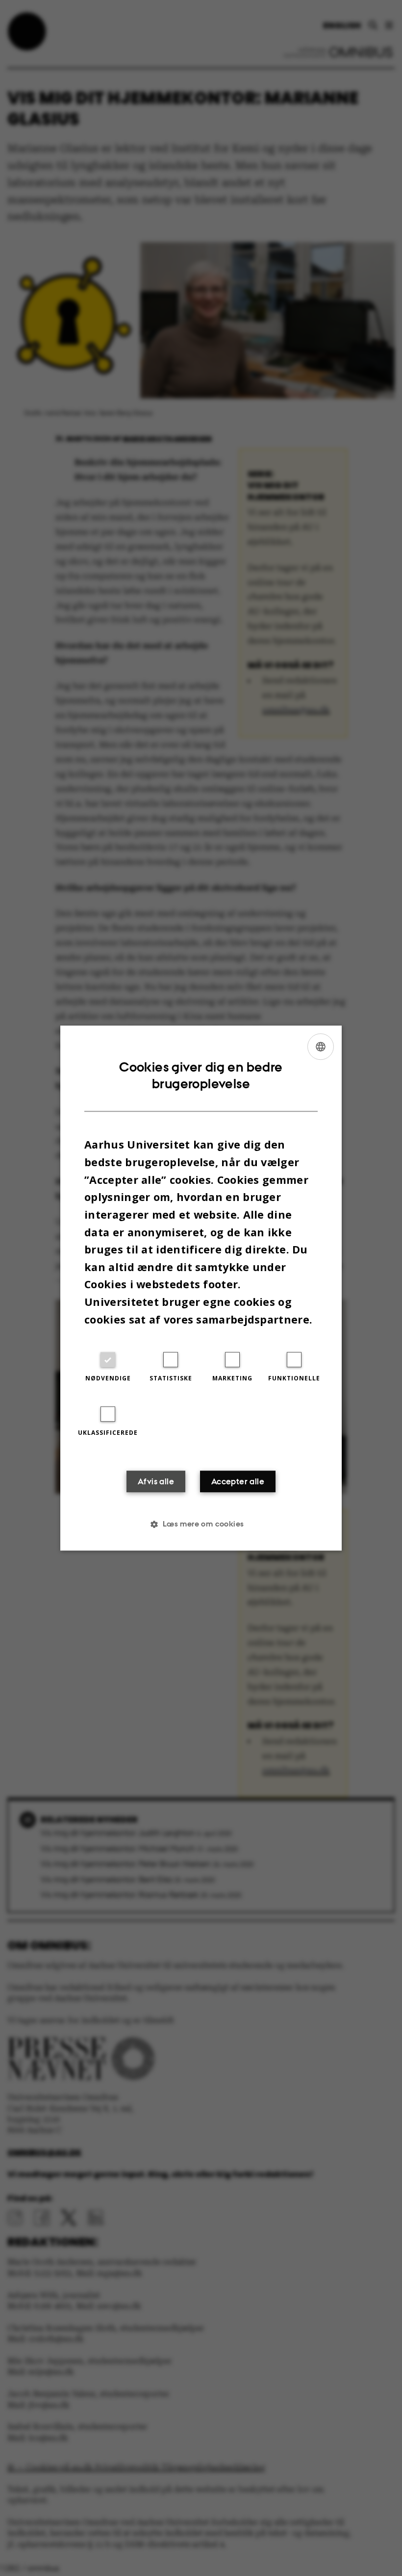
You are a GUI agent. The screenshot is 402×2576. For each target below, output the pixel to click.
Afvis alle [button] (156, 1481)
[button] (201, 1524)
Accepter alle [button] (238, 1481)
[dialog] (201, 1288)
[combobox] (321, 1047)
